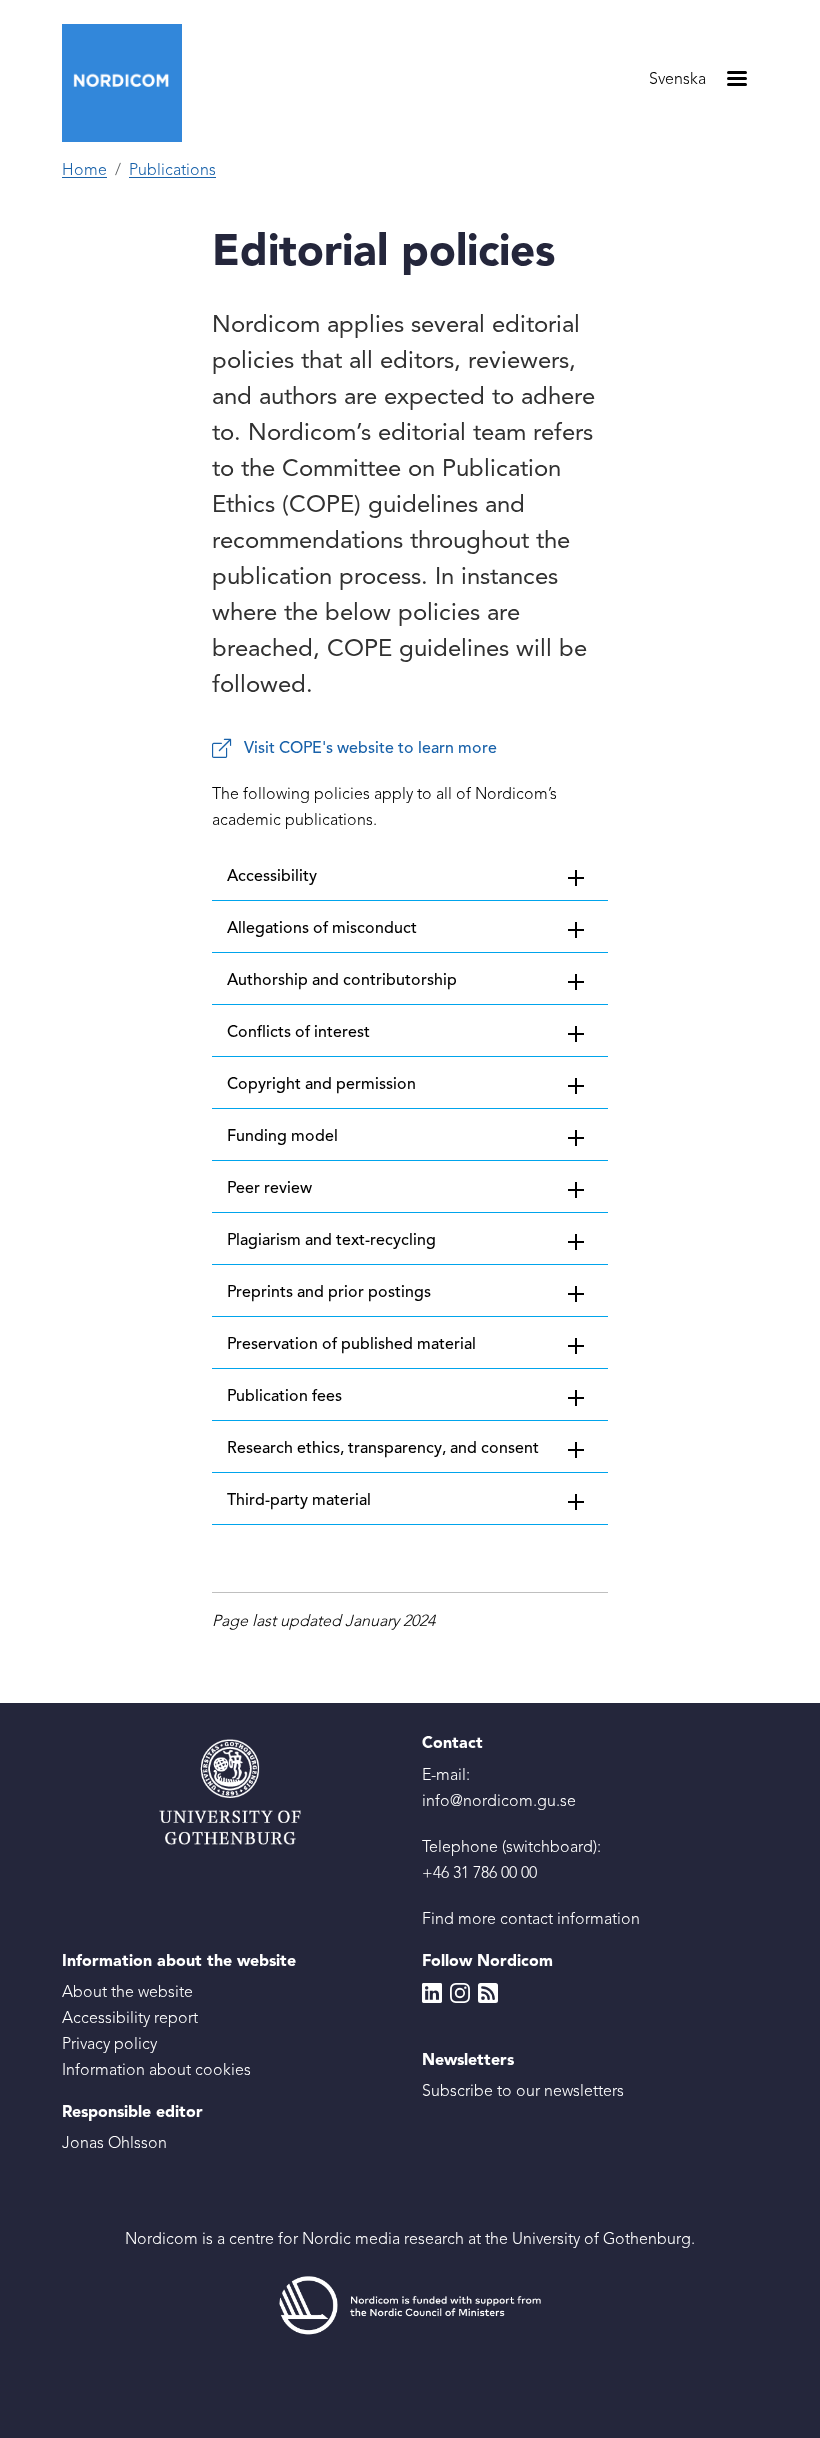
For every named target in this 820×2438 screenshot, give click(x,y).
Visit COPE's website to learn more (370, 749)
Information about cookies (156, 2071)
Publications (172, 171)
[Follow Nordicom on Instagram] (460, 1993)
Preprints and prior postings (329, 1293)
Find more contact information (531, 1920)
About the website (127, 1993)
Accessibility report (130, 2019)
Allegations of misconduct (322, 929)
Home (84, 171)
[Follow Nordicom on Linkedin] (432, 1993)
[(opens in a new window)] (410, 2306)
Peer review (269, 1189)
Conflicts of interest (298, 1033)
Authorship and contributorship (342, 981)
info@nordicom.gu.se (499, 1802)
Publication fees (284, 1397)
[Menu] (736, 80)
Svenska (677, 80)
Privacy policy (109, 2045)
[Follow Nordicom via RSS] (488, 1993)
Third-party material (299, 1501)
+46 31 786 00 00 (479, 1874)
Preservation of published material (351, 1345)
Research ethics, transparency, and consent (383, 1449)
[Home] (130, 83)
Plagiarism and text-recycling (331, 1241)
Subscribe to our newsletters (523, 2092)
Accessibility (272, 877)
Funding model (282, 1137)
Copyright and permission (321, 1085)
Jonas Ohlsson (114, 2144)
